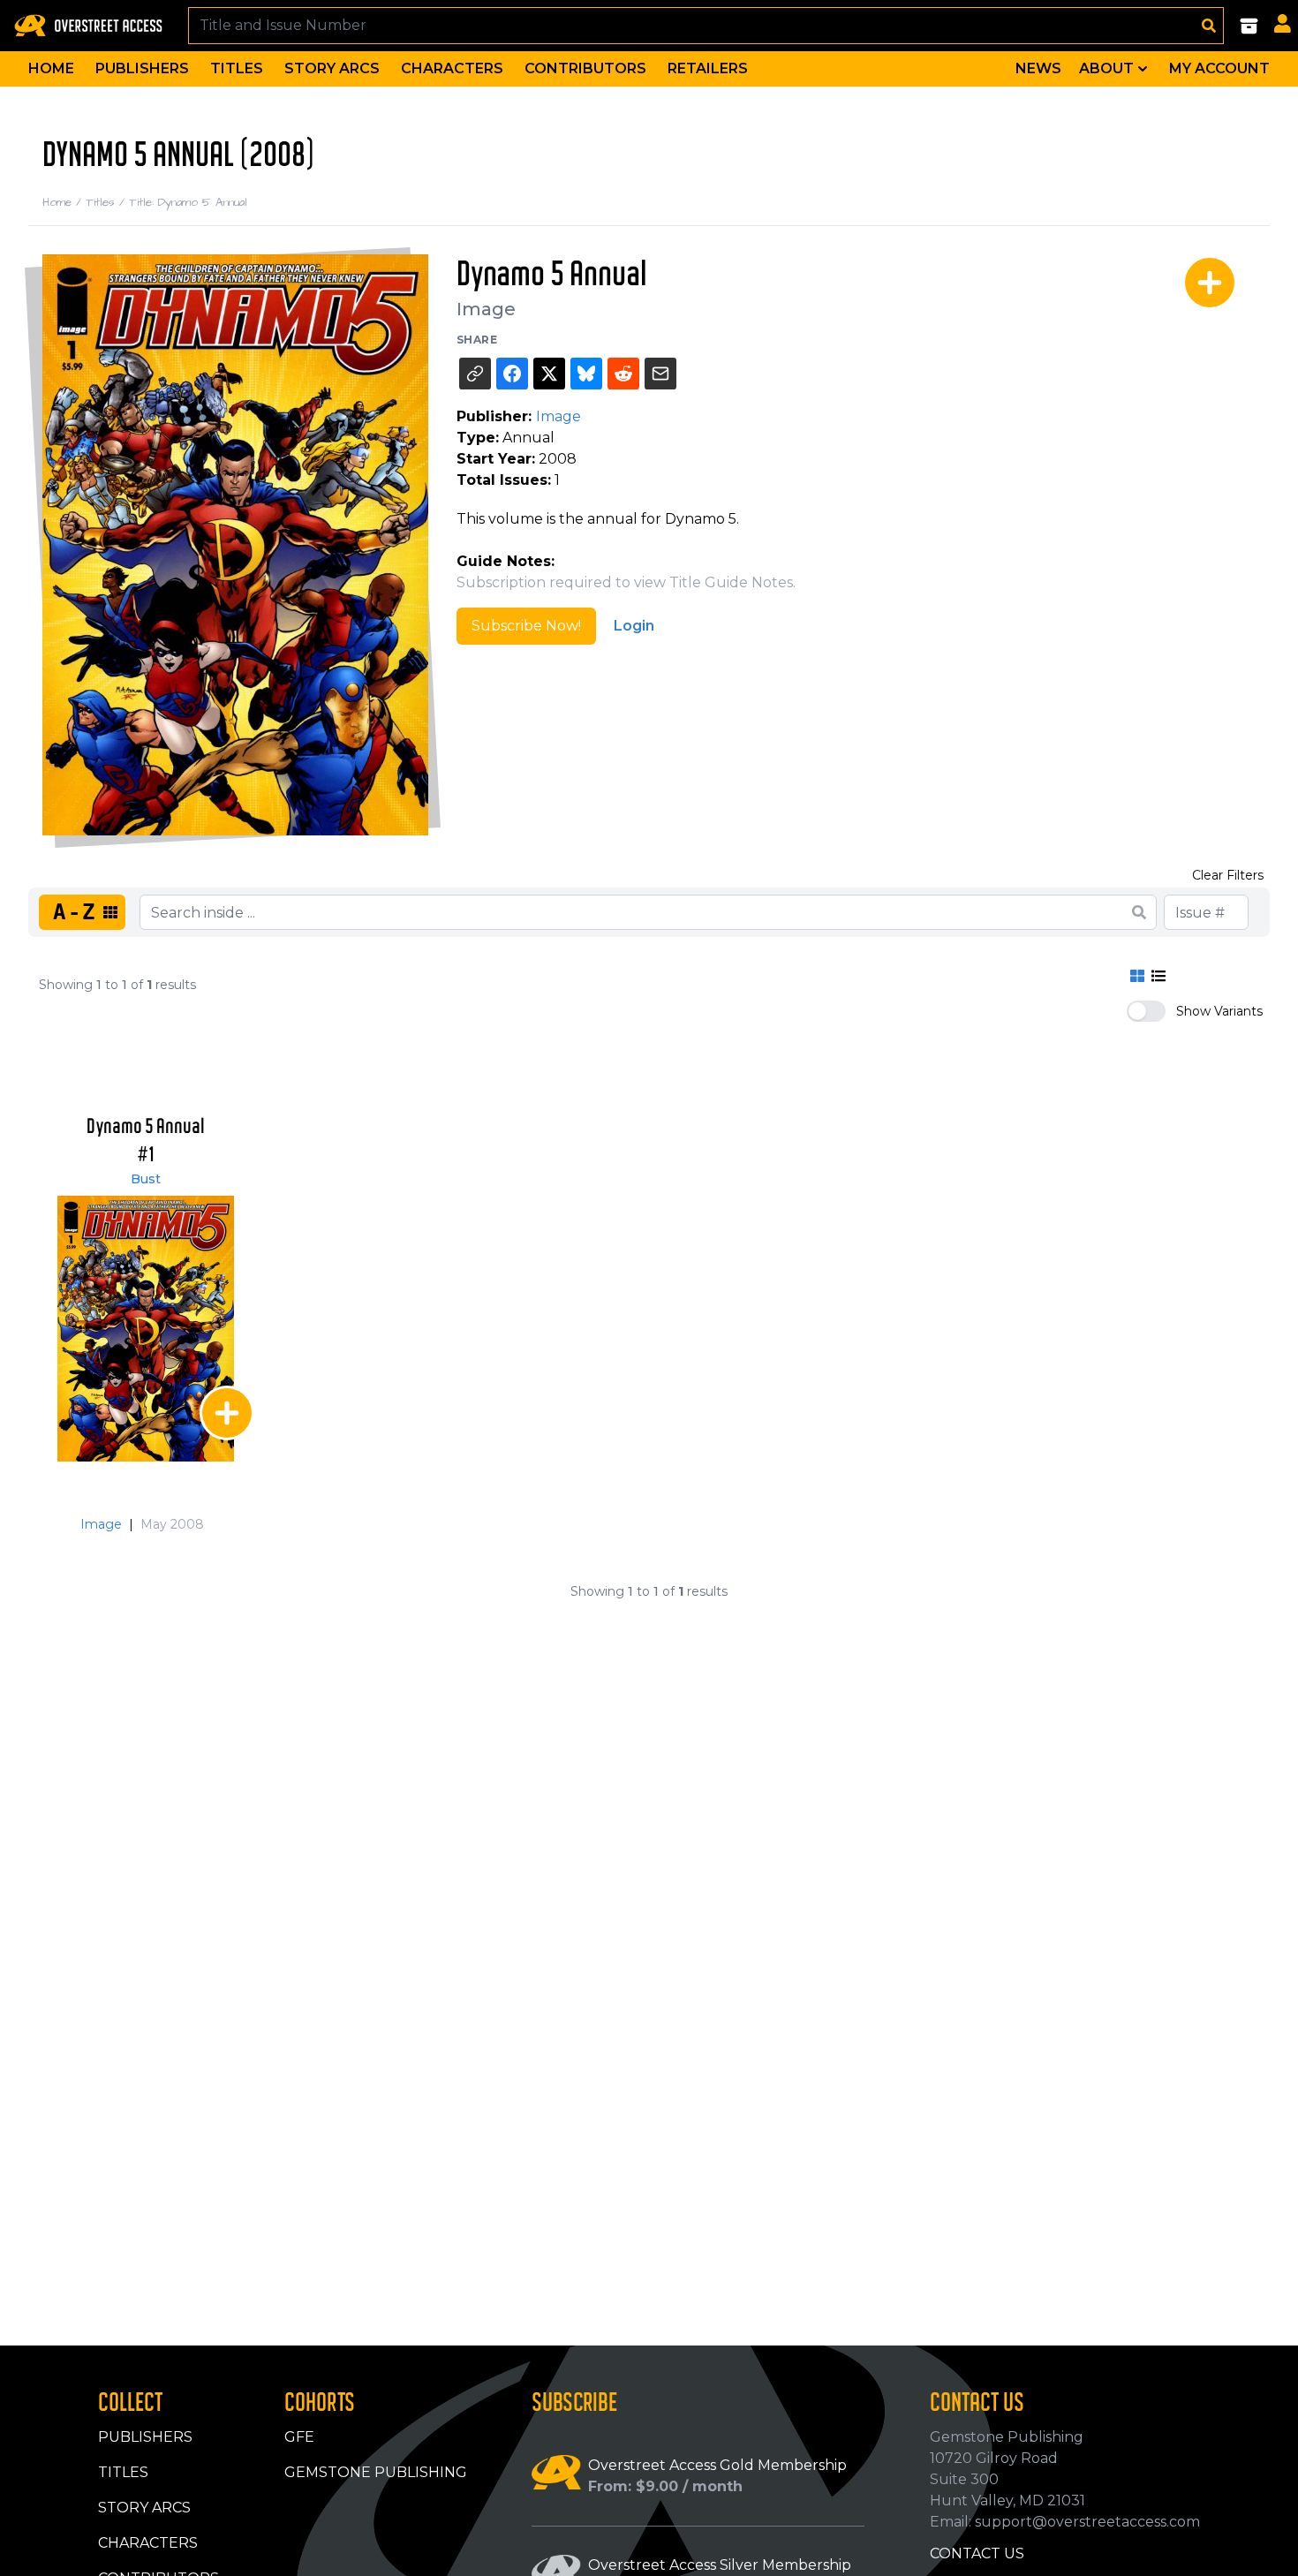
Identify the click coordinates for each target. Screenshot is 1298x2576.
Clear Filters (1228, 875)
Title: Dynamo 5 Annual (188, 202)
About (1106, 68)
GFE (299, 2437)
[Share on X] (549, 374)
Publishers (142, 68)
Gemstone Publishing (376, 2472)
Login (634, 626)
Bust (146, 1179)
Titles (237, 68)
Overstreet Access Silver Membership (720, 2565)
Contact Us (977, 2553)
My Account (1219, 68)
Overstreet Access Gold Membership (717, 2465)
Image (486, 309)
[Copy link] (475, 374)
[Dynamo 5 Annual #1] (146, 1329)
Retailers (708, 68)
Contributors (585, 68)
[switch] (1146, 1011)
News (1038, 68)
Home (51, 68)
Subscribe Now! (526, 626)
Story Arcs (332, 68)
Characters (452, 68)
